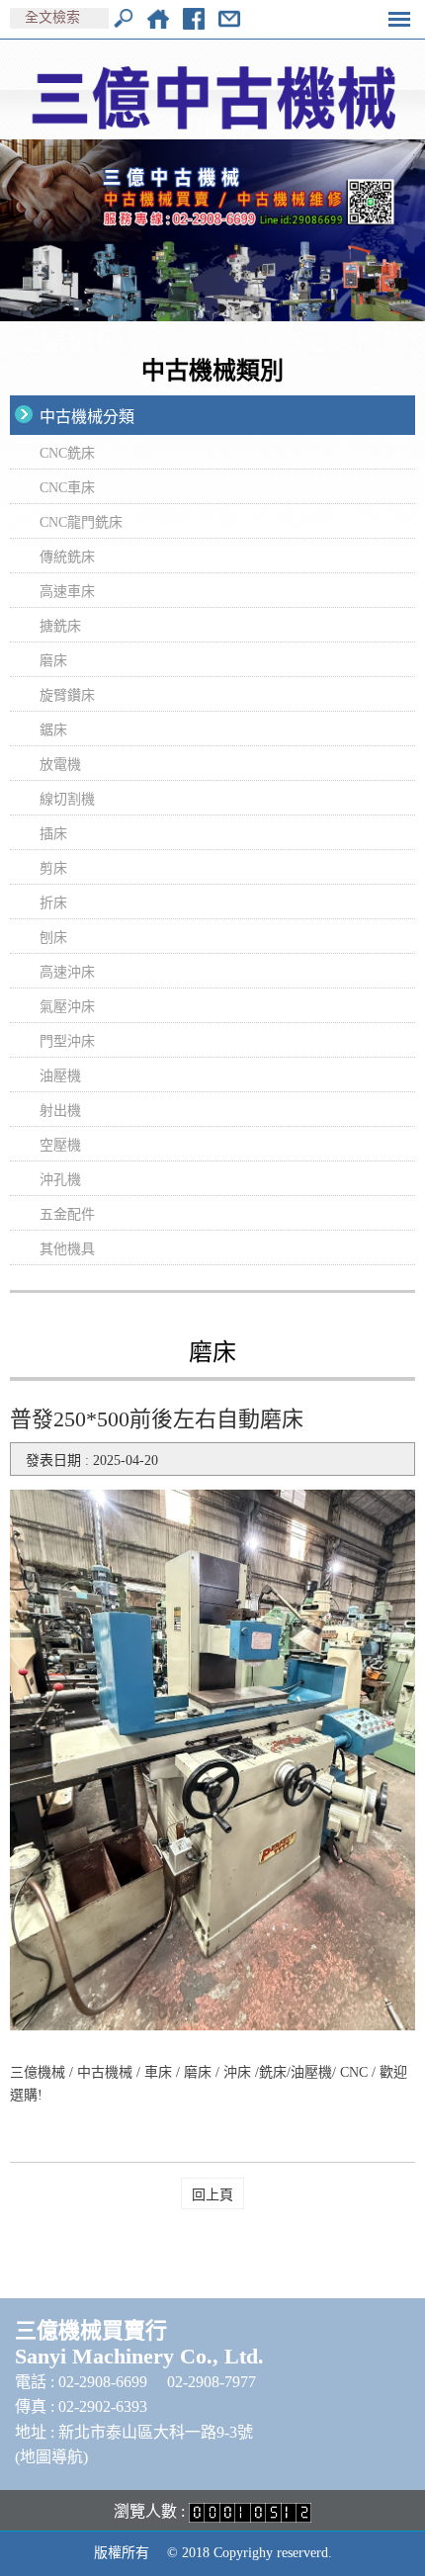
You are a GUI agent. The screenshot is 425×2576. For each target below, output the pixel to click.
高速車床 (67, 592)
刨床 (53, 938)
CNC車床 (67, 488)
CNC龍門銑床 (81, 522)
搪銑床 (60, 626)
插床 (53, 834)
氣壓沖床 (67, 1007)
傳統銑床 (67, 557)
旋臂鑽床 (67, 695)
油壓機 (60, 1076)
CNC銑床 (67, 453)
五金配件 (67, 1214)
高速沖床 (67, 972)
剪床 (53, 868)
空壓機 (60, 1145)
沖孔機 (60, 1180)
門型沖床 (67, 1041)
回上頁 (212, 2195)
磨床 (53, 661)
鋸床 (53, 730)
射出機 (60, 1111)
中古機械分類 (87, 417)
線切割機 (67, 799)
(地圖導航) (51, 2457)
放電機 (60, 765)
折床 (53, 903)
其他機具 (67, 1249)
